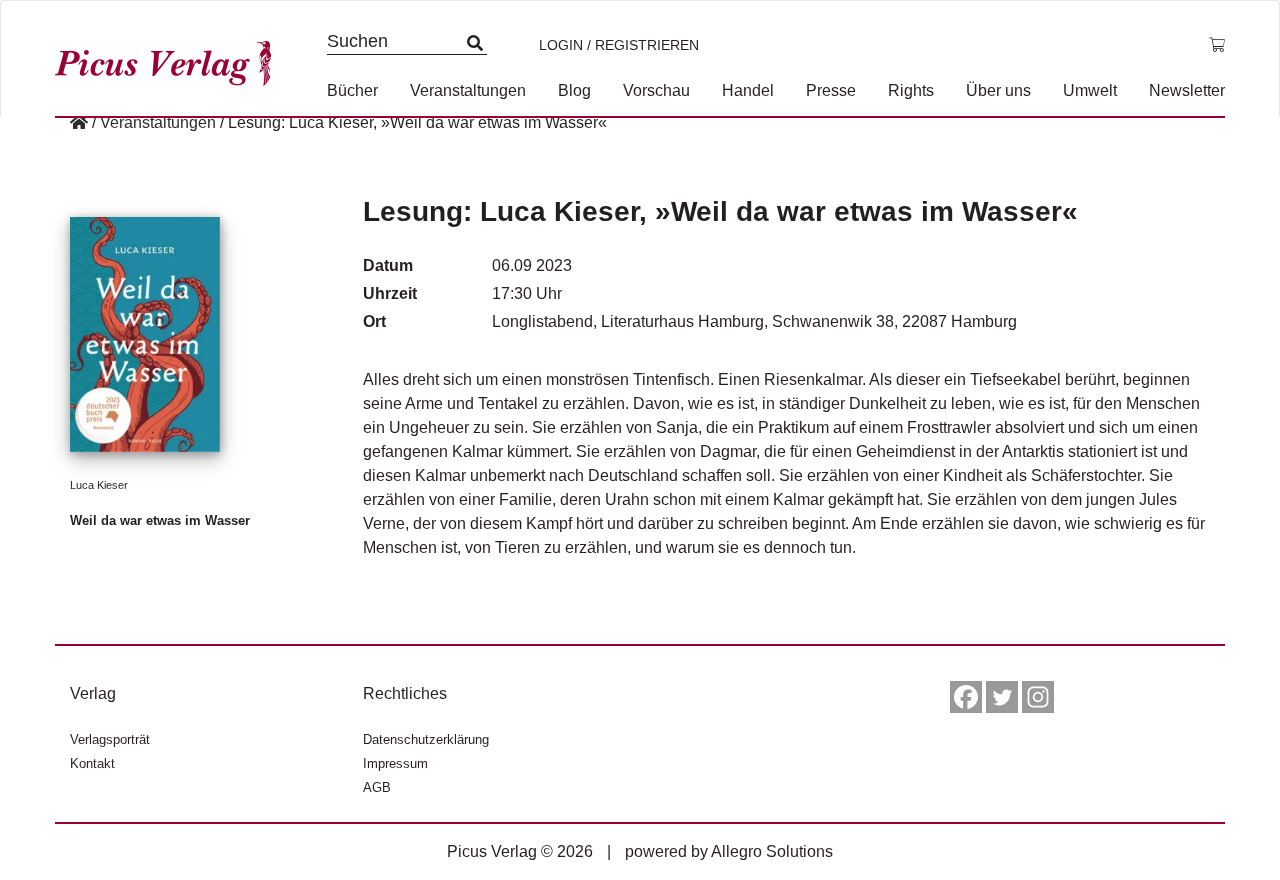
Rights (911, 90)
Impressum (395, 763)
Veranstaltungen (468, 90)
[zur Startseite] (170, 58)
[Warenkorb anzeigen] (1217, 45)
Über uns (998, 90)
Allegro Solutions (772, 851)
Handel (748, 90)
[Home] (79, 122)
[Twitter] (1002, 697)
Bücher (352, 90)
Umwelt (1090, 90)
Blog (574, 90)
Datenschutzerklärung (426, 739)
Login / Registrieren (619, 45)
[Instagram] (1038, 697)
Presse (831, 90)
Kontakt (92, 763)
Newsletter (1187, 90)
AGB (377, 787)
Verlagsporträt (110, 739)
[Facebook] (966, 697)
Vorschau (656, 90)
